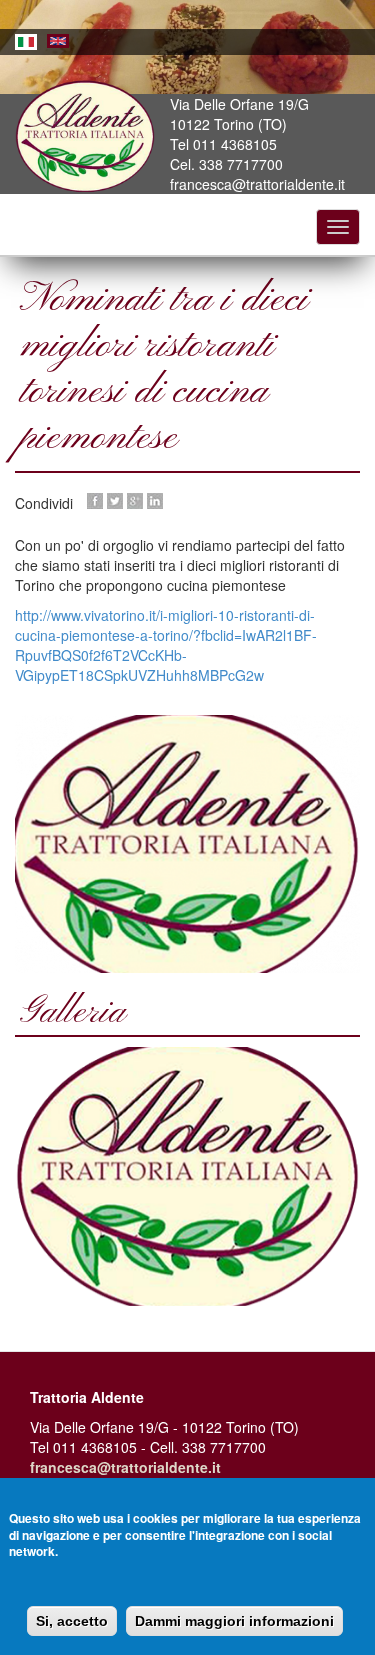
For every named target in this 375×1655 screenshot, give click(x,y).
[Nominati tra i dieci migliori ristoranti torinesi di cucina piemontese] (187, 1176)
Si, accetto (72, 1621)
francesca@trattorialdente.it (125, 1467)
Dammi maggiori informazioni (234, 1621)
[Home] (85, 137)
